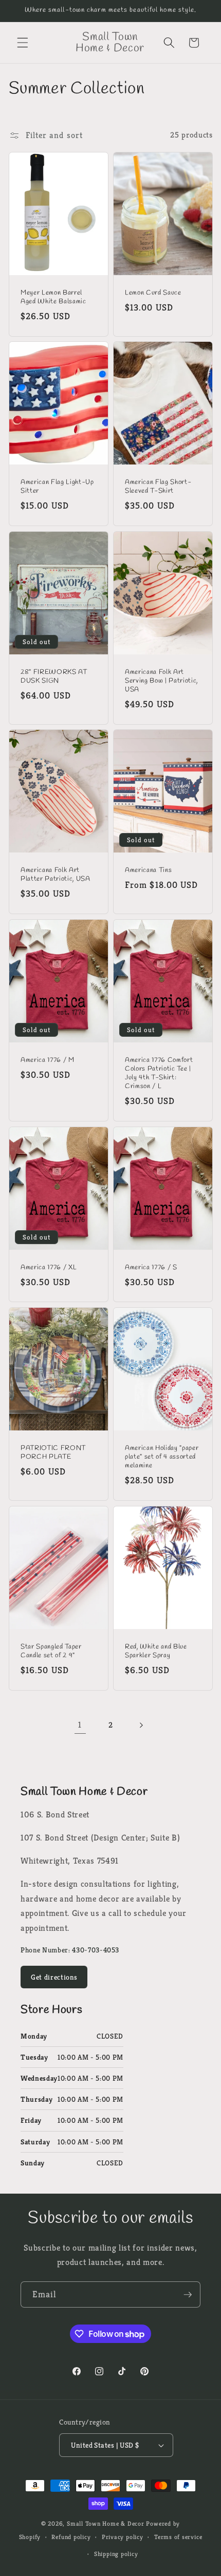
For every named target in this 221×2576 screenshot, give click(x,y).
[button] (23, 43)
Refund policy (71, 2537)
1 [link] (80, 1725)
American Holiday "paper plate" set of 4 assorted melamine (162, 1457)
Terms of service (178, 2537)
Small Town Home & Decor (106, 2523)
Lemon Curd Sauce (153, 292)
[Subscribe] (188, 2295)
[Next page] (141, 1726)
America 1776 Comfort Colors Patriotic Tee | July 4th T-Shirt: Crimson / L (159, 1073)
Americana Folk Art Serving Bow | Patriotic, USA (161, 680)
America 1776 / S (151, 1267)
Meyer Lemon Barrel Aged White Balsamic (53, 297)
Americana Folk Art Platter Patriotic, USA (56, 875)
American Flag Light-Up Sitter (57, 487)
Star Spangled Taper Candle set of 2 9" (51, 1651)
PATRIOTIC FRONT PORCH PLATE (53, 1452)
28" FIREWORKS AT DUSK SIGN (54, 676)
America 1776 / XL (49, 1267)
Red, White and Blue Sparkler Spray (156, 1651)
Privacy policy (123, 2537)
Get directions (54, 1977)
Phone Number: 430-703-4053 (70, 1950)
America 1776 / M (48, 1060)
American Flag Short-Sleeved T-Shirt (158, 487)
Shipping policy (116, 2554)
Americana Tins (148, 870)
